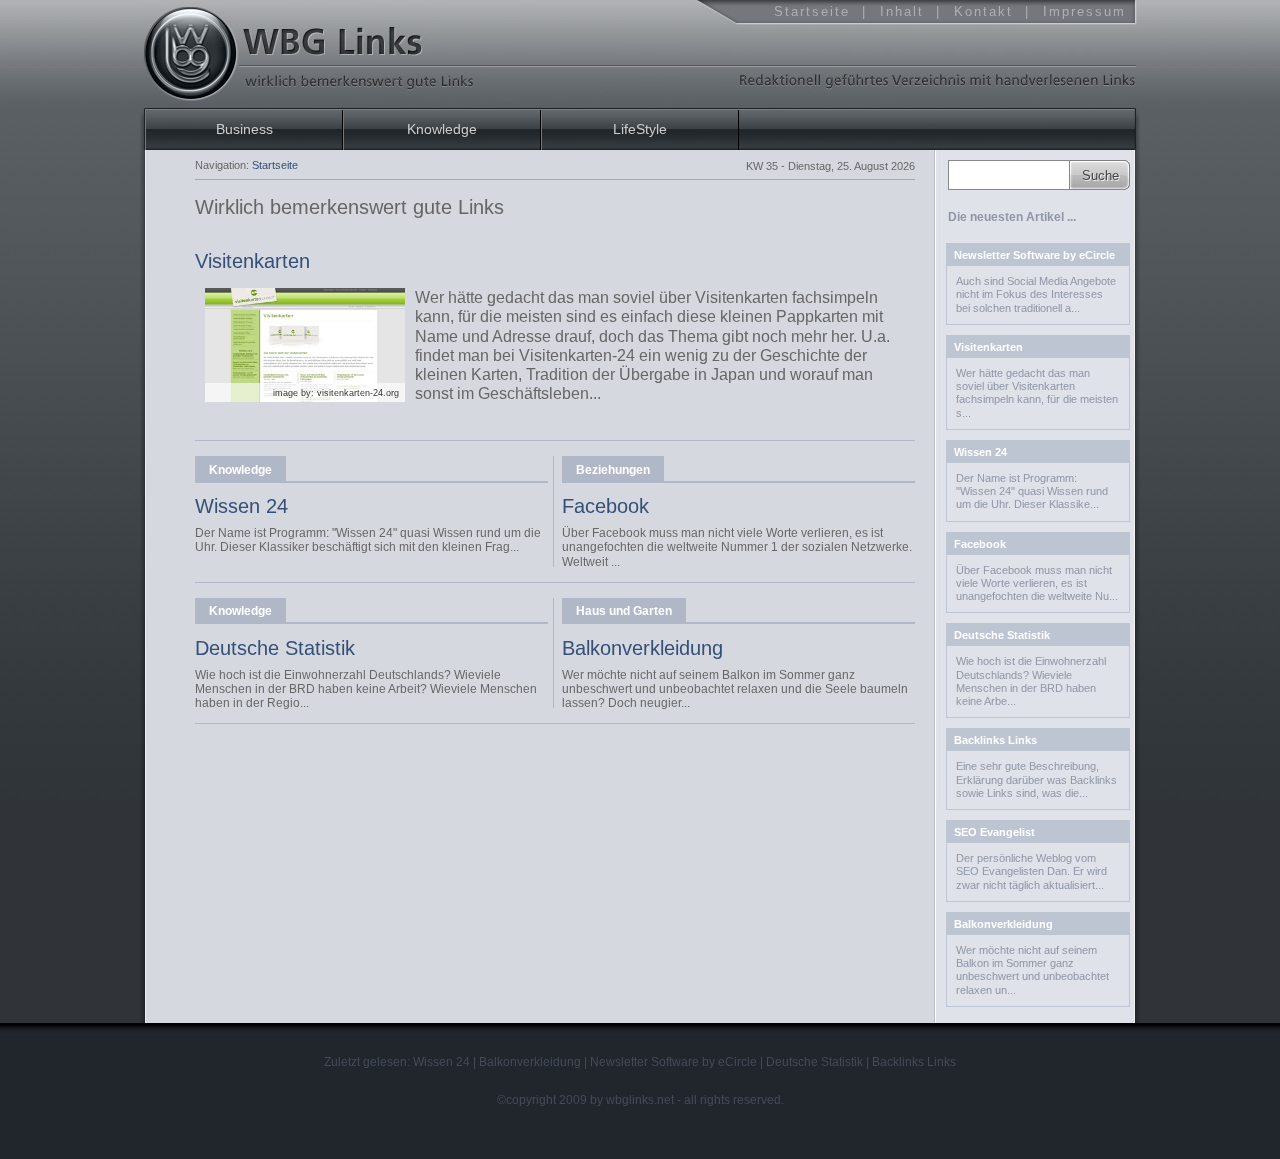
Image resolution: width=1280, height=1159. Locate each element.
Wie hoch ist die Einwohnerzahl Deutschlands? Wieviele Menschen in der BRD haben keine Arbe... (1031, 681)
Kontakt (983, 11)
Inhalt (902, 11)
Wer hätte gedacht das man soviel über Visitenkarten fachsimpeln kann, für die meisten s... (1037, 393)
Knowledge (240, 470)
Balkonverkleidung (642, 648)
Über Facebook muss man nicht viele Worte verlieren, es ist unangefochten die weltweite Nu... (1037, 583)
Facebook (605, 506)
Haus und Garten (624, 611)
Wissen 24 (241, 506)
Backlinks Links (995, 740)
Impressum (1084, 11)
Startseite (812, 11)
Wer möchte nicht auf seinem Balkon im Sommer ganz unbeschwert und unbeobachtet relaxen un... (1032, 970)
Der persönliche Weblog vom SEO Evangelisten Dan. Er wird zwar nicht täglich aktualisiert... (1031, 871)
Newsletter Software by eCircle (1034, 255)
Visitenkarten (252, 261)
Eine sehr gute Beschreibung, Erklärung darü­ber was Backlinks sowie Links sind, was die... (1036, 779)
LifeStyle (640, 129)
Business (244, 129)
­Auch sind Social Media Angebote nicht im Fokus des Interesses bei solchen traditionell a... (1036, 294)
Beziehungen (613, 470)
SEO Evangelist (994, 832)
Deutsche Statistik (275, 648)
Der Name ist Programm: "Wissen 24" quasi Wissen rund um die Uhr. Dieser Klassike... (1032, 491)
